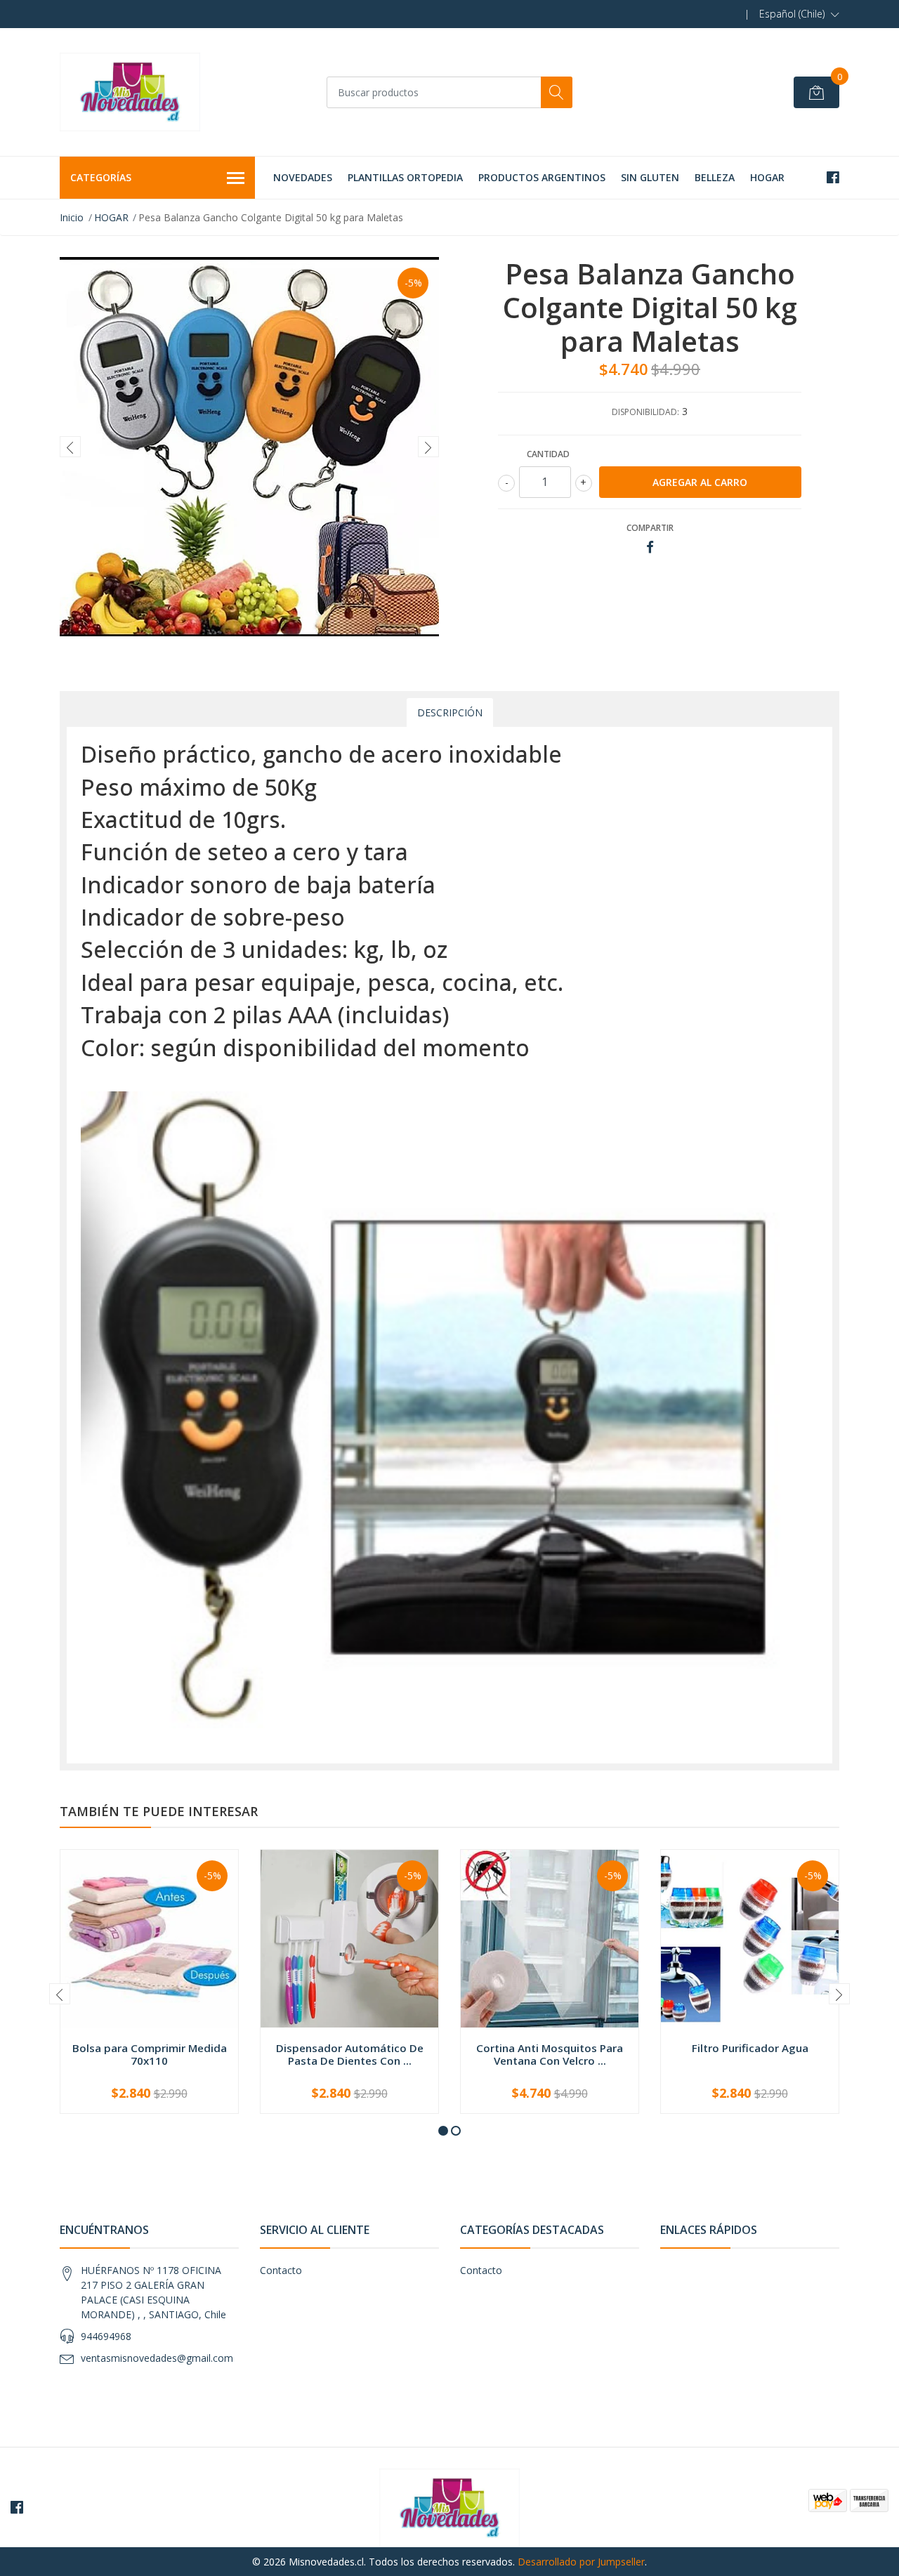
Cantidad (548, 454)
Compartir (650, 528)
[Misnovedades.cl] (130, 92)
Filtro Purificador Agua (750, 2048)
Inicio (72, 217)
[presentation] (70, 447)
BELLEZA (715, 177)
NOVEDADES (303, 177)
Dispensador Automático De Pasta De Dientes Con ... (350, 2054)
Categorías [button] (101, 177)
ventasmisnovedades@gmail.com (157, 2358)
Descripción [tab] (450, 712)
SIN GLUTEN (650, 177)
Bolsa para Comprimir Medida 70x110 (150, 2054)
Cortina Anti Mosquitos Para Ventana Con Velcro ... (550, 2054)
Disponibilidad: (645, 412)
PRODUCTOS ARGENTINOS (542, 177)
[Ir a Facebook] (833, 177)
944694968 (106, 2336)
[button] (799, 14)
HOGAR (767, 177)
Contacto (281, 2270)
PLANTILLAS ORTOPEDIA (405, 177)
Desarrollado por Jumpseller (581, 2562)
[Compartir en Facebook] (650, 547)
